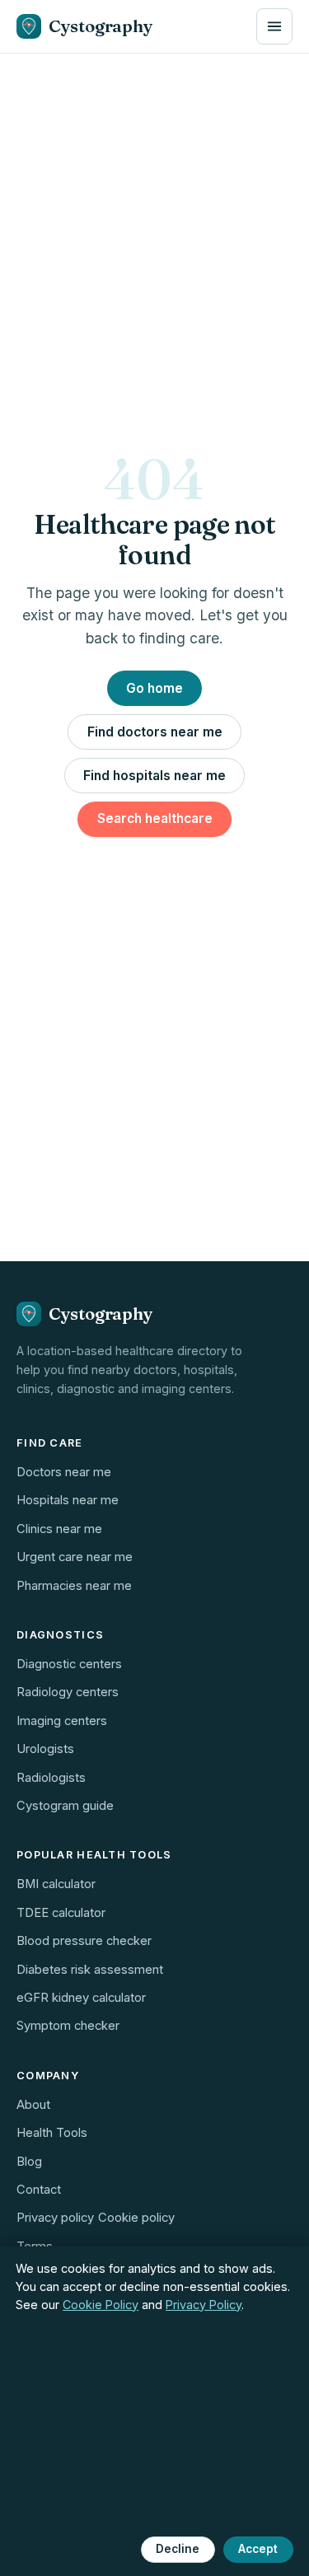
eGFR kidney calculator (81, 1998)
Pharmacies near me (74, 1586)
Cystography (101, 26)
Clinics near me (59, 1529)
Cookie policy (136, 2218)
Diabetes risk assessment (90, 1970)
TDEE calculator (61, 1913)
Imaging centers (62, 1721)
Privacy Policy (204, 2305)
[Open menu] (274, 26)
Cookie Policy (101, 2305)
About (33, 2105)
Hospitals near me (68, 1500)
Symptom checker (68, 2026)
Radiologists (51, 1778)
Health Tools (52, 2133)
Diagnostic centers (69, 1664)
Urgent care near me (75, 1557)
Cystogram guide (65, 1806)
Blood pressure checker (84, 1941)
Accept (258, 2549)
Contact (39, 2190)
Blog (29, 2162)
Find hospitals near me (154, 776)
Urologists (45, 1749)
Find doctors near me (155, 732)
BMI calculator (56, 1884)
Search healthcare (155, 818)
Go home (154, 688)
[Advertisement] (154, 216)
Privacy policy (55, 2218)
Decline (178, 2549)
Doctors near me (64, 1472)
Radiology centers (68, 1692)
